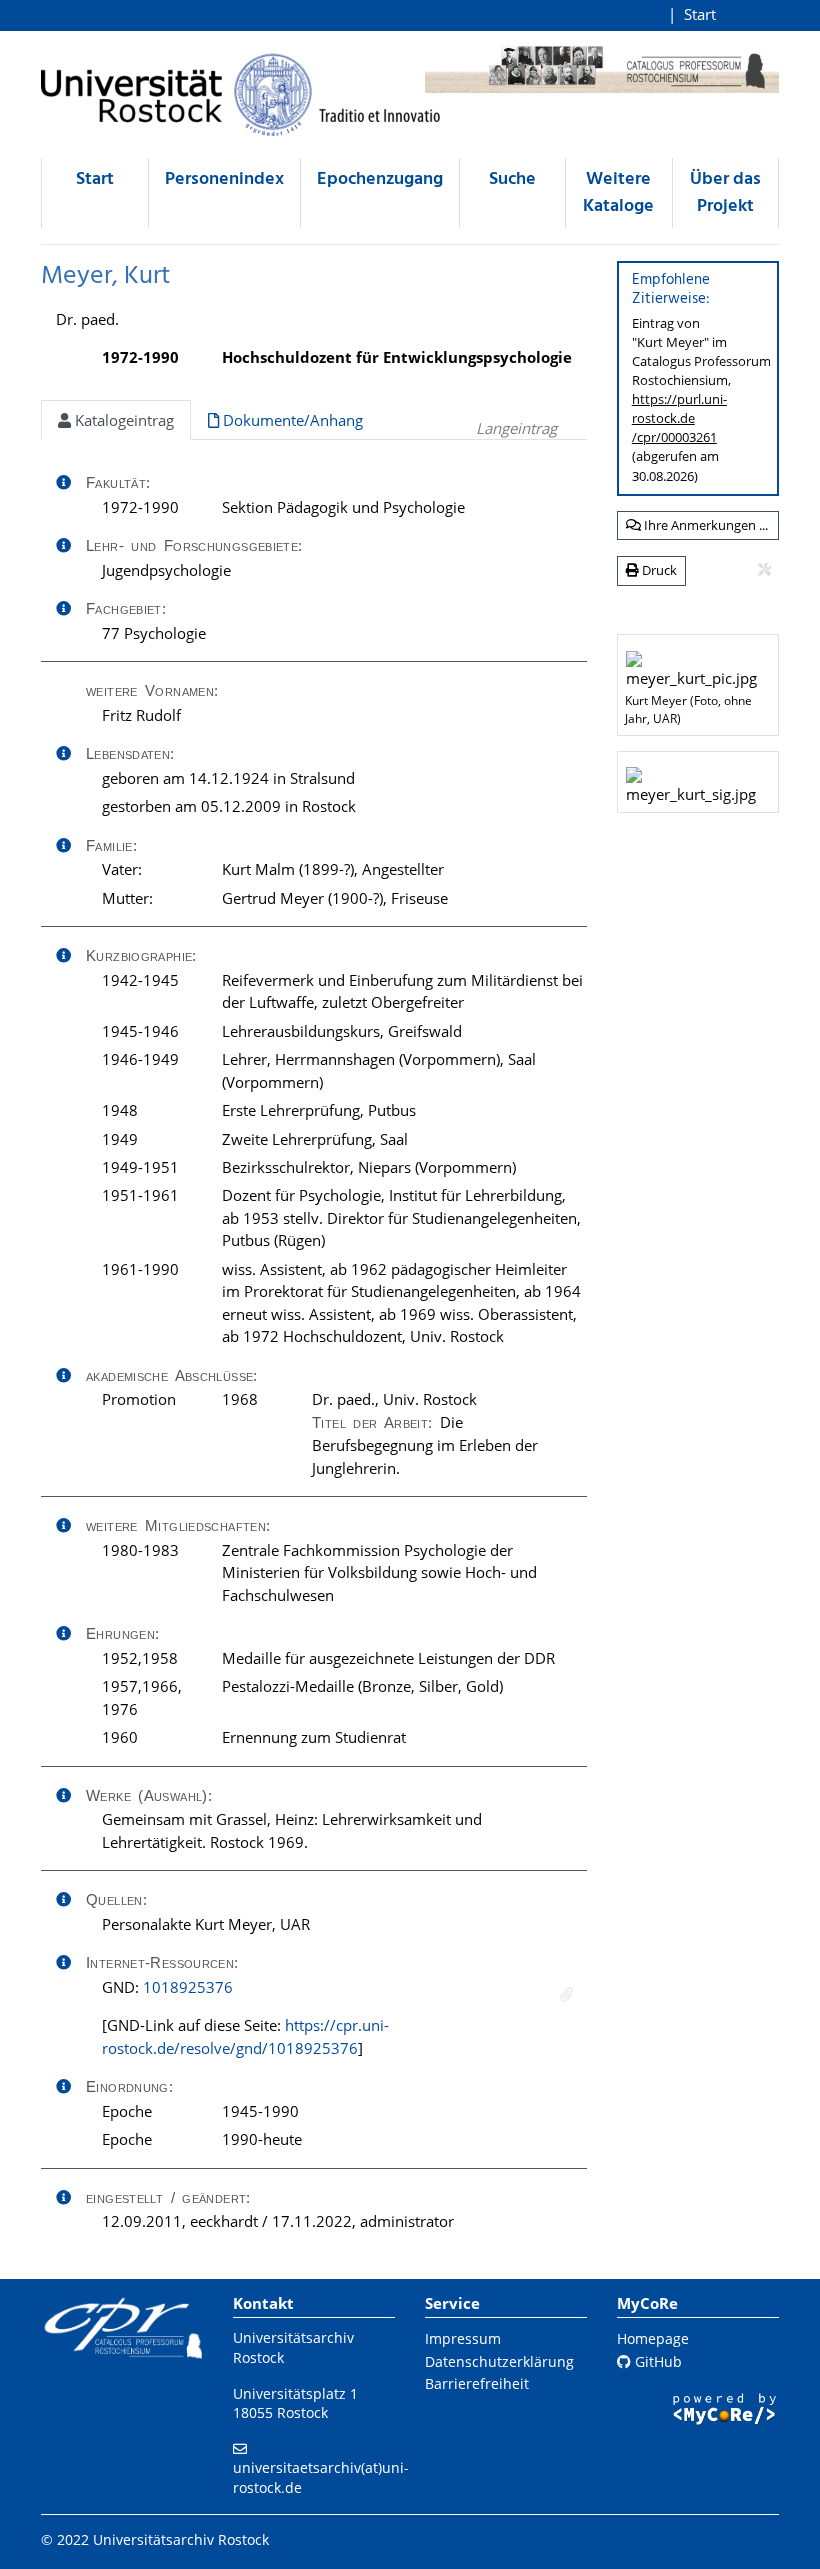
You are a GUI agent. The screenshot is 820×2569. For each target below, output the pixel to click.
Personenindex (224, 179)
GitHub (656, 2361)
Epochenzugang (380, 179)
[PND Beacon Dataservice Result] (566, 1994)
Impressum (463, 2338)
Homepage (653, 2338)
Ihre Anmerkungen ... (704, 525)
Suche (512, 179)
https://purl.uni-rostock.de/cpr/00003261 (679, 418)
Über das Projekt (725, 193)
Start (700, 14)
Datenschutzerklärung (499, 2361)
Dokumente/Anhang (291, 420)
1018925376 (188, 1987)
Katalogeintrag (122, 420)
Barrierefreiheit (477, 2383)
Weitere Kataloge (618, 193)
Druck (658, 570)
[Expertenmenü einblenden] (764, 570)
